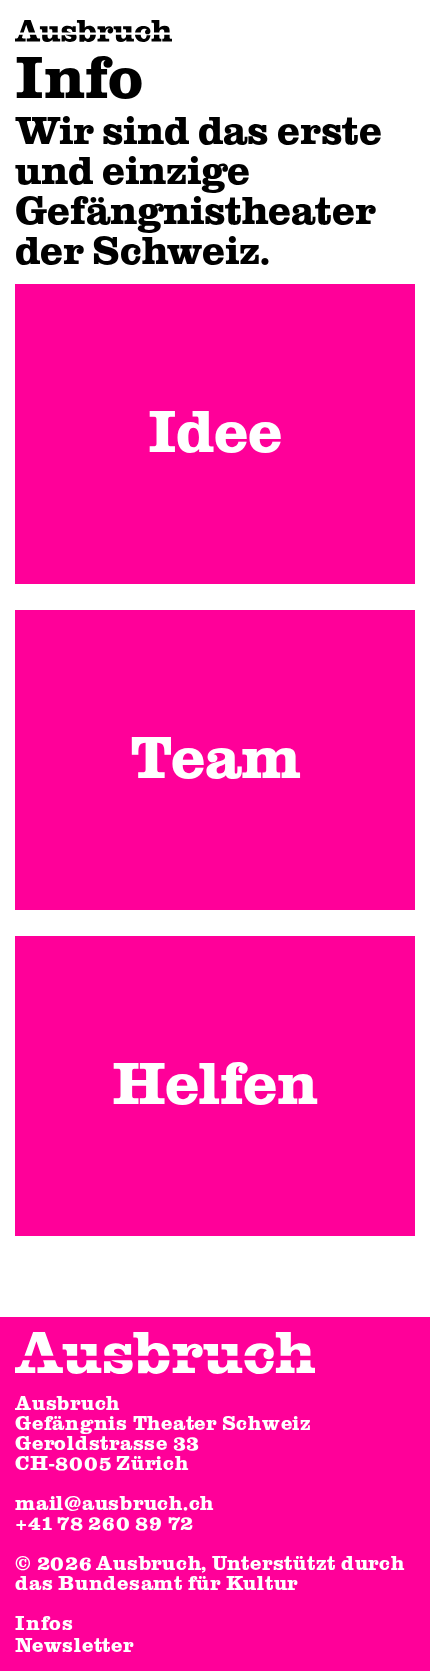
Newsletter (74, 1646)
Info (79, 80)
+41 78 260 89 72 (104, 1524)
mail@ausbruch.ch (114, 1504)
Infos (44, 1624)
